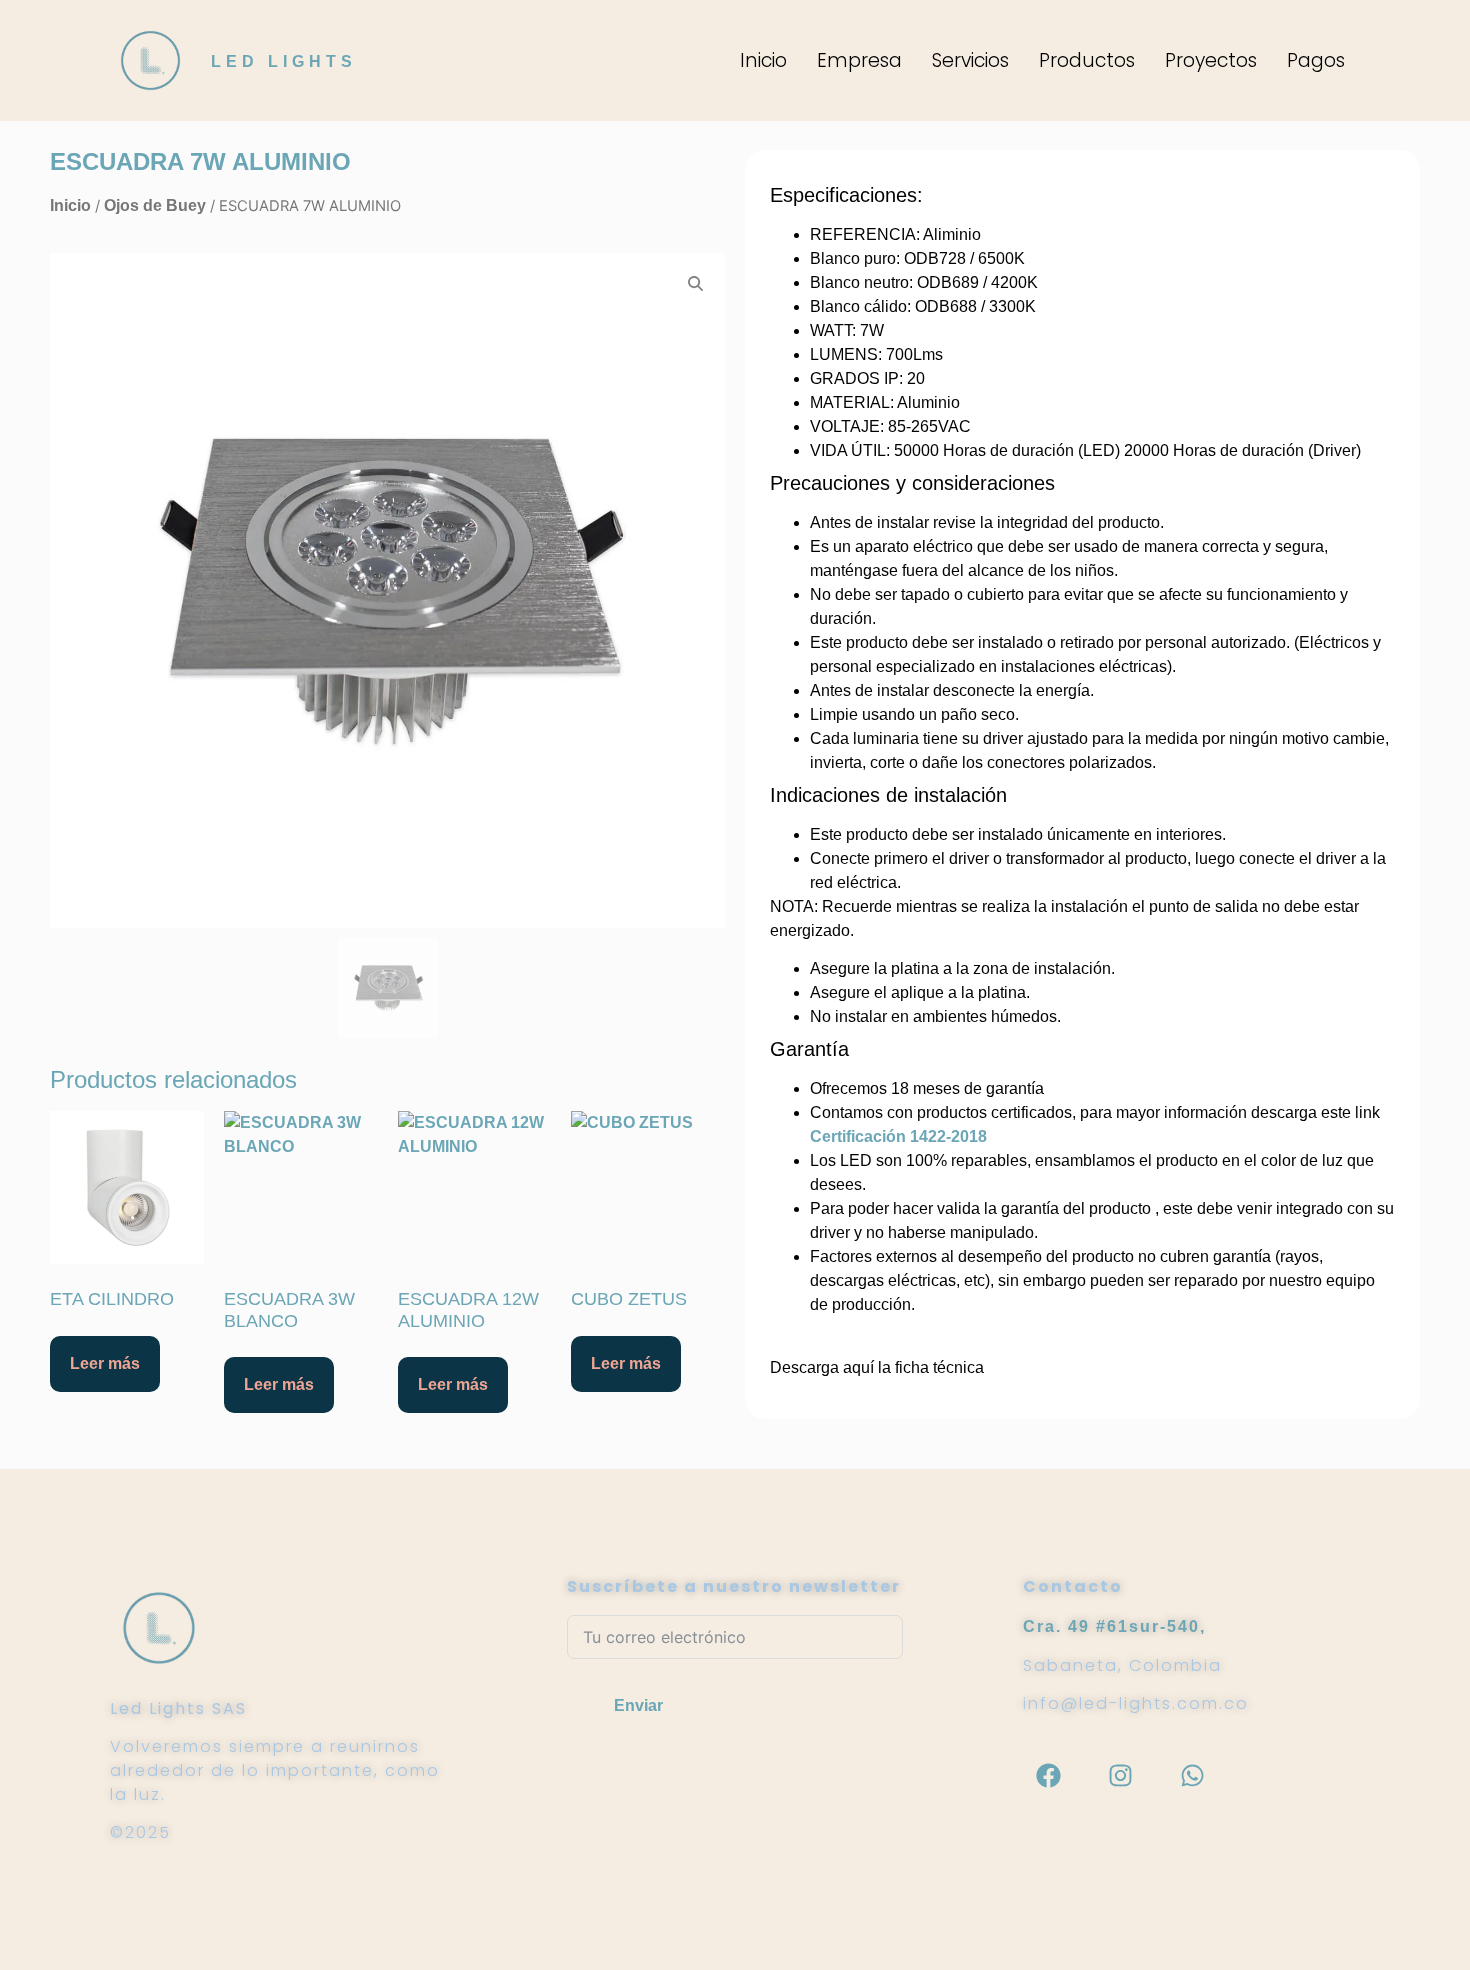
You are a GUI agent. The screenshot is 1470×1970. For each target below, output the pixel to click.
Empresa (859, 60)
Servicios (970, 60)
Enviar (638, 1705)
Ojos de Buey (155, 205)
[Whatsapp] (1192, 1775)
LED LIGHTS (284, 61)
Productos (1087, 60)
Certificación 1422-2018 (898, 1136)
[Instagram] (1120, 1775)
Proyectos (1211, 60)
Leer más (105, 1363)
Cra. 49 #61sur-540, (1114, 1626)
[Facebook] (1048, 1775)
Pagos (1316, 60)
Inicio (763, 60)
